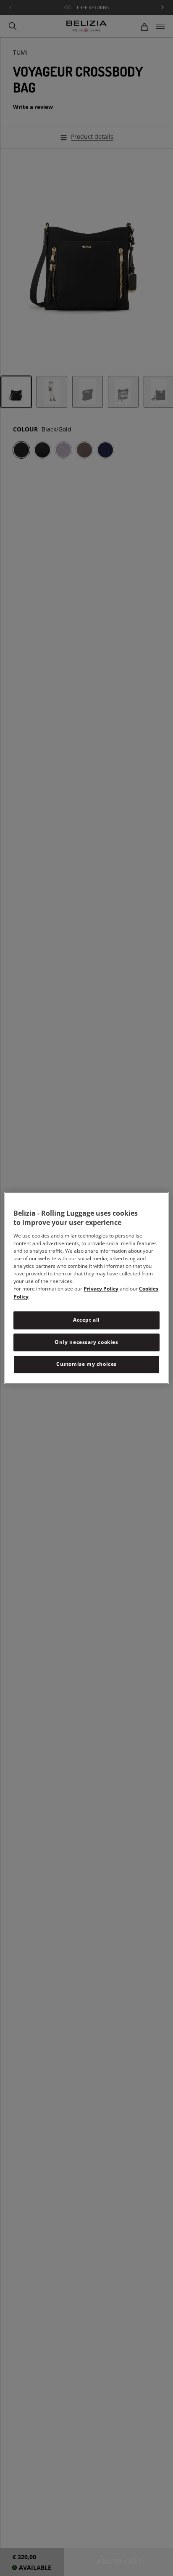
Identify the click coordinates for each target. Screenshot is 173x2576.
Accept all (86, 1320)
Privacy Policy (101, 1289)
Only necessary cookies (86, 1342)
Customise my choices (86, 1364)
